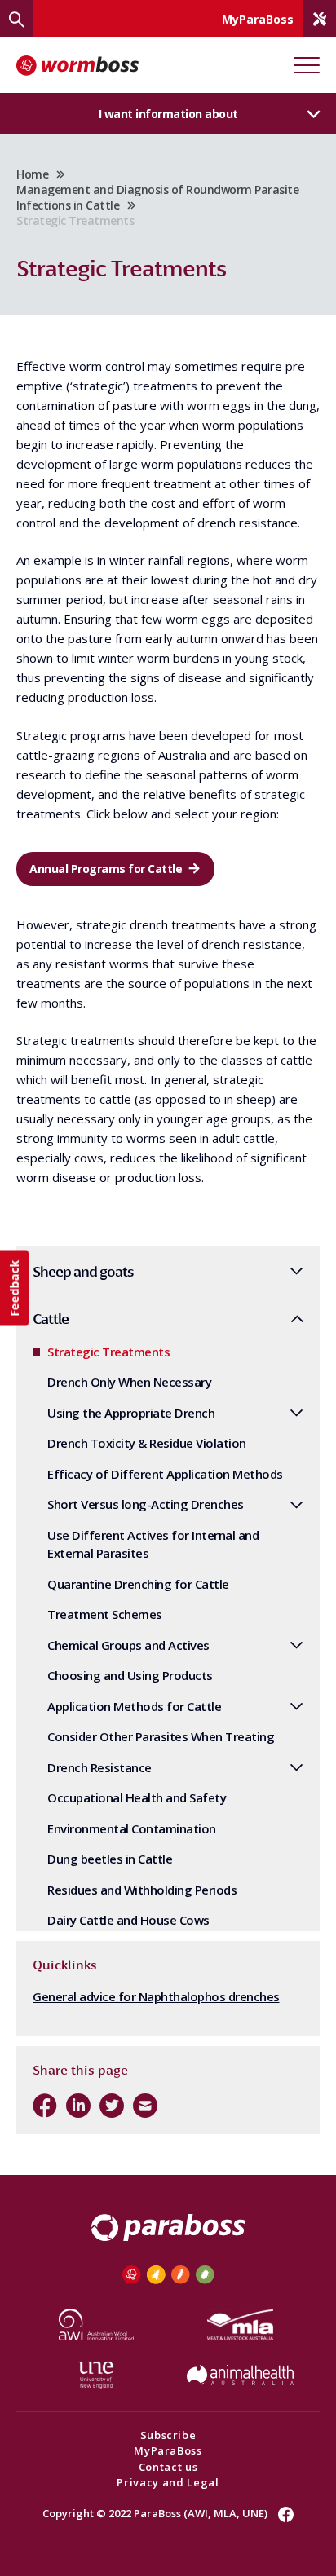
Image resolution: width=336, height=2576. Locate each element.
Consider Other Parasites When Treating (161, 1736)
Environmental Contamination (132, 1828)
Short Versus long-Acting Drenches (146, 1504)
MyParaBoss (168, 2450)
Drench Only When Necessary (129, 1382)
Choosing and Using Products (130, 1675)
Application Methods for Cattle (134, 1706)
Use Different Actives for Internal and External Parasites (153, 1544)
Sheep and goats (83, 1271)
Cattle (51, 1319)
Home (32, 174)
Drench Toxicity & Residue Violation (148, 1443)
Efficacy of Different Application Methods (165, 1474)
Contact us (168, 2467)
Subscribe (168, 2435)
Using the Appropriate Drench (131, 1413)
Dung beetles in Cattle (110, 1859)
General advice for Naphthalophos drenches (156, 1996)
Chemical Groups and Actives (128, 1645)
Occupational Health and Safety (137, 1797)
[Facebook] (45, 2106)
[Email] (145, 2106)
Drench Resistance (99, 1767)
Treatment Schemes (105, 1614)
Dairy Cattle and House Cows (128, 1920)
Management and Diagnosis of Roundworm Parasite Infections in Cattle (157, 197)
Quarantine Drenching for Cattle (138, 1584)
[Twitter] (112, 2106)
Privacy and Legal (168, 2482)
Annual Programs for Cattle (106, 869)
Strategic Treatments (108, 1352)
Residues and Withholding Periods (142, 1890)
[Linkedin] (78, 2106)
